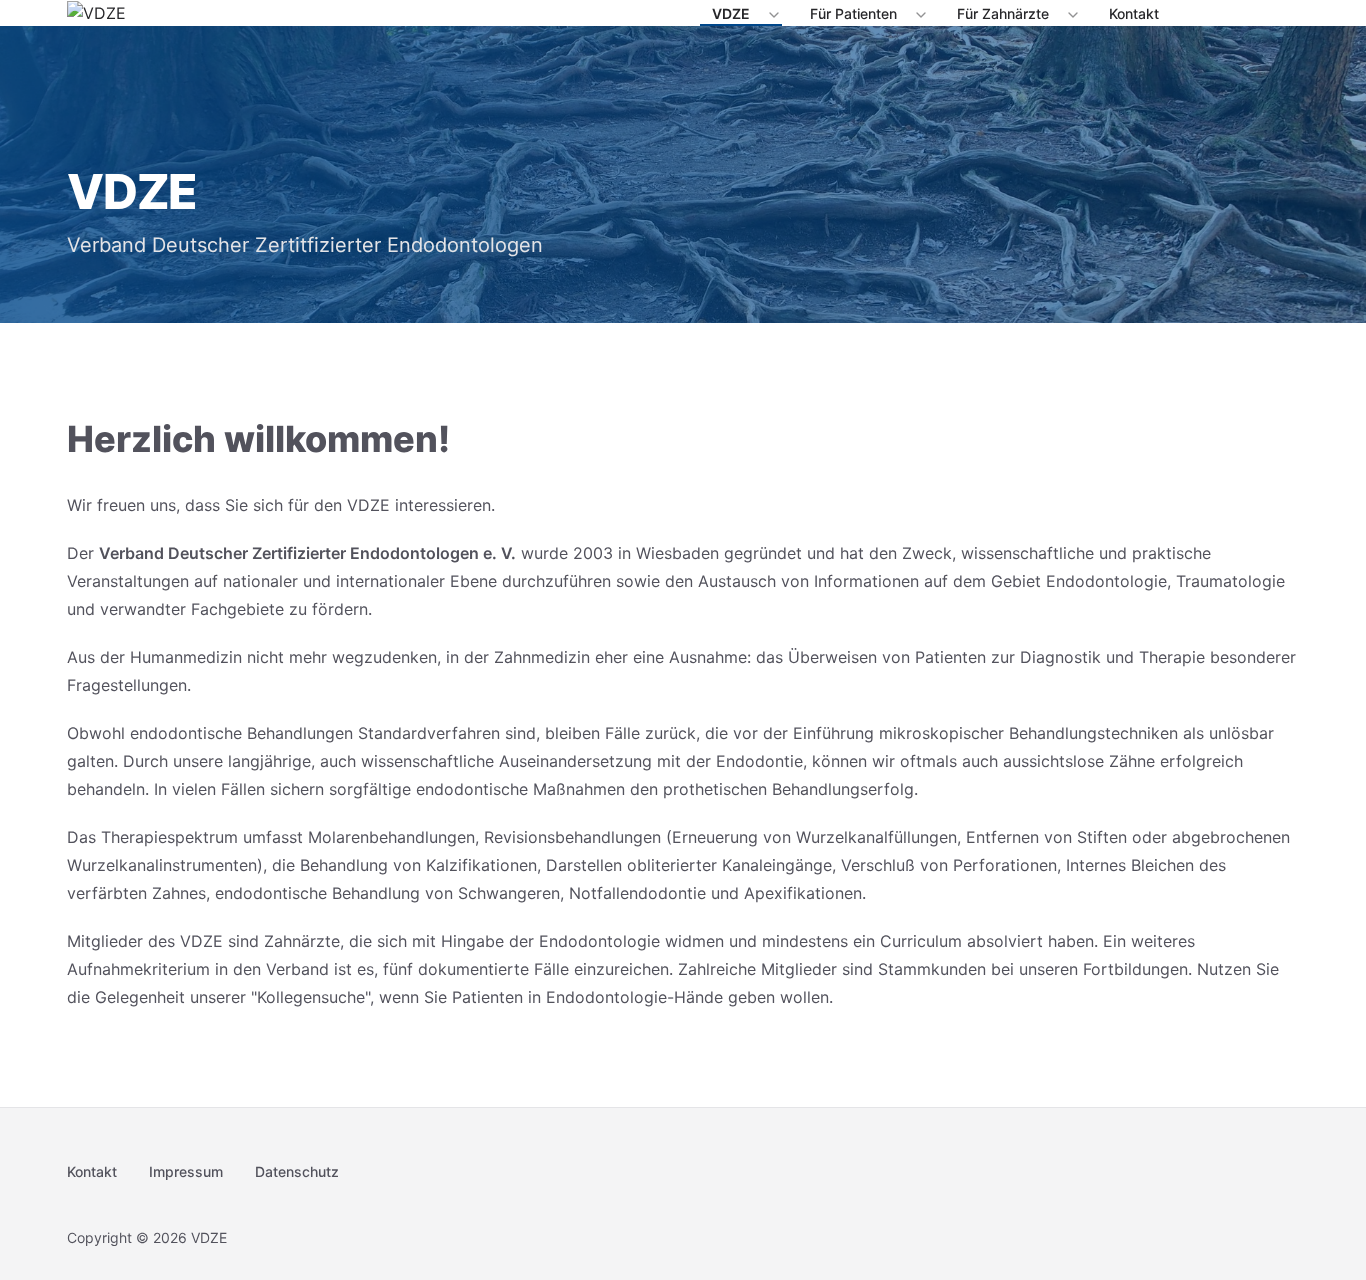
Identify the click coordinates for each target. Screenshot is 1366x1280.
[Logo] (96, 13)
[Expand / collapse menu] (772, 14)
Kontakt (1134, 13)
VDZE (731, 13)
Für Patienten (853, 13)
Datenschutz (297, 1171)
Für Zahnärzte (1003, 13)
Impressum (186, 1171)
